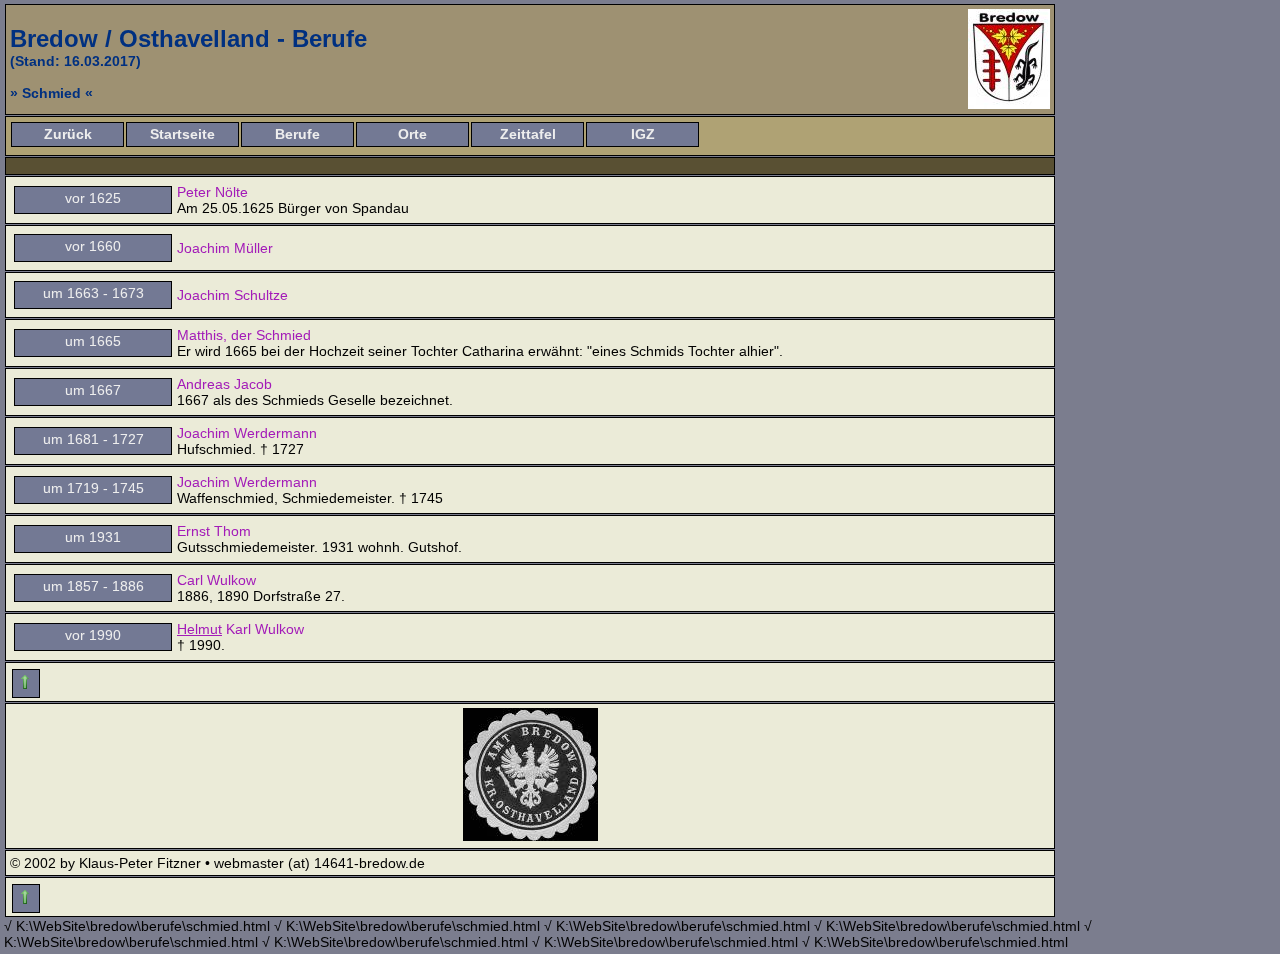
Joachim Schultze (232, 295)
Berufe (297, 134)
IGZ (643, 134)
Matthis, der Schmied (244, 335)
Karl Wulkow (240, 629)
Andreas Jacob (224, 384)
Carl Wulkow (216, 580)
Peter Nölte (212, 192)
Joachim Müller (225, 248)
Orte (412, 134)
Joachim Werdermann (247, 433)
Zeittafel (528, 134)
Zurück (68, 134)
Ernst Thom (214, 531)
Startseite (182, 134)
